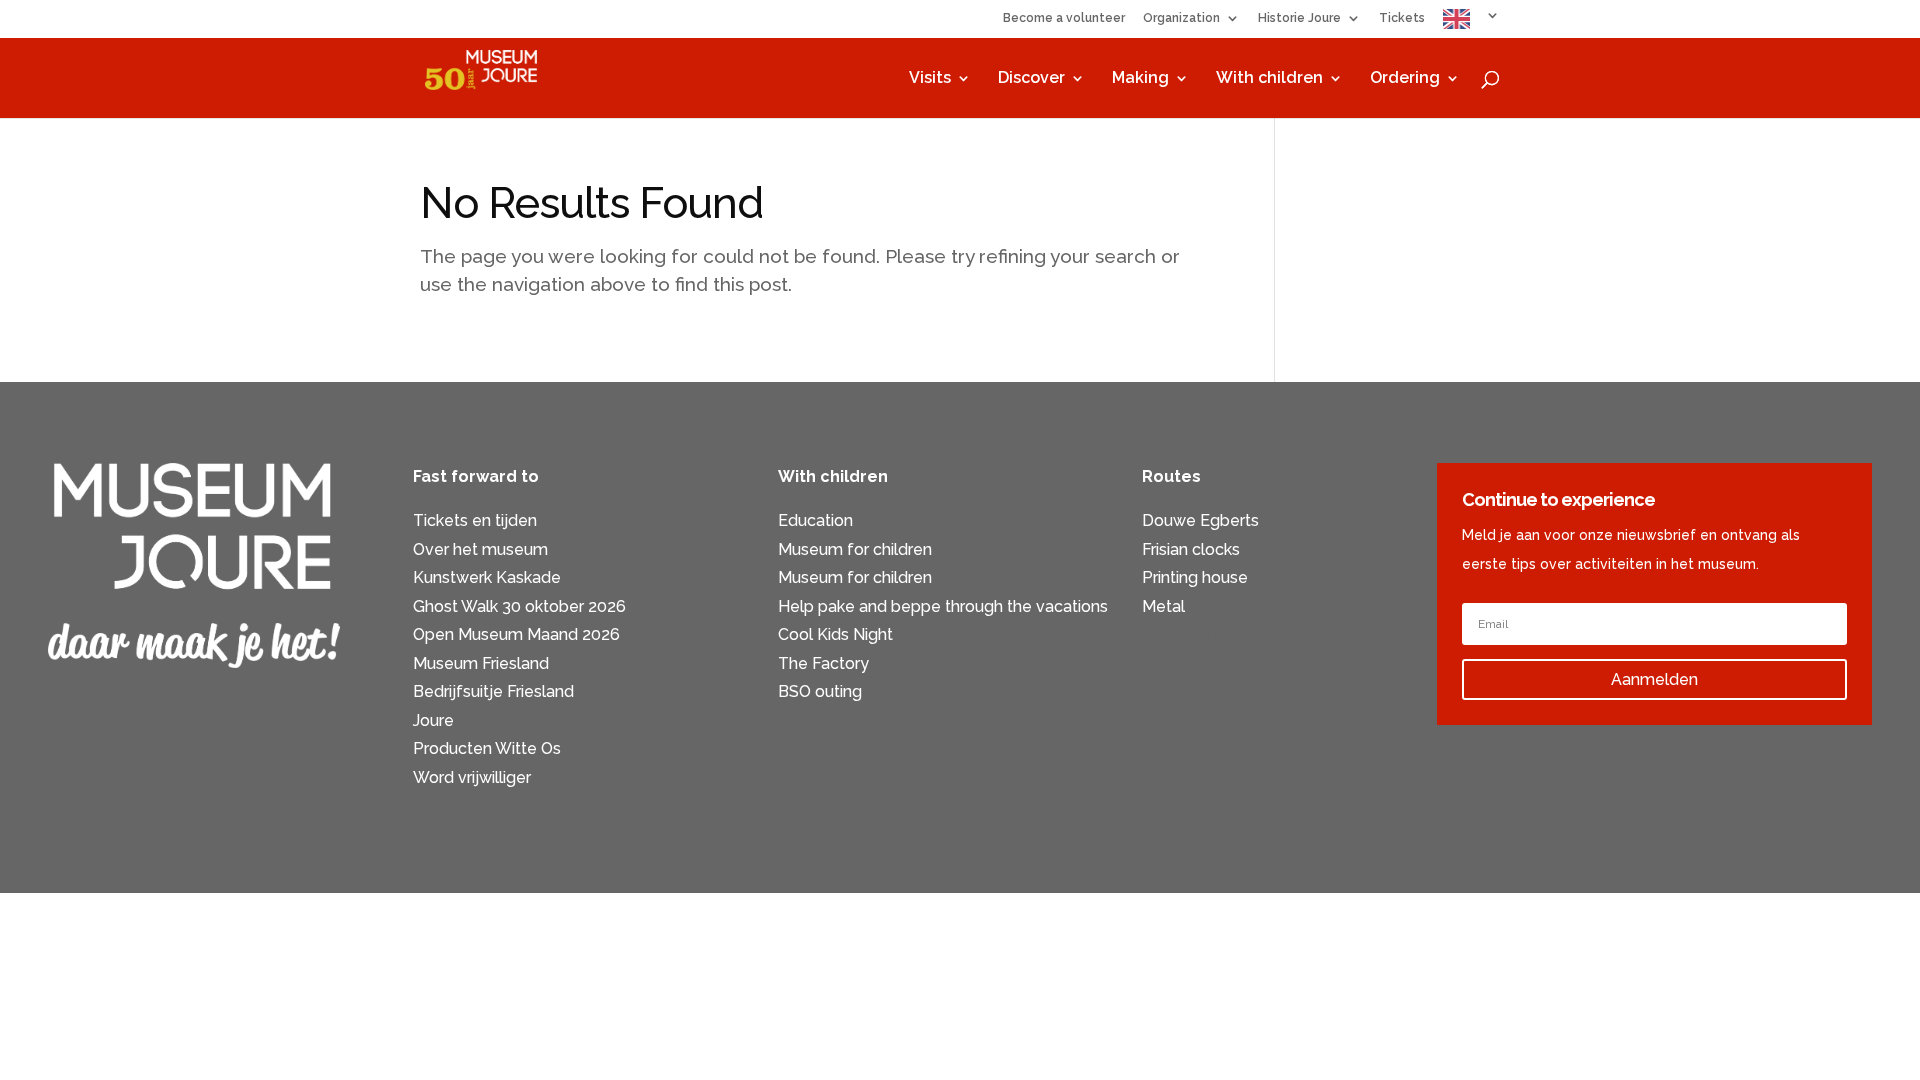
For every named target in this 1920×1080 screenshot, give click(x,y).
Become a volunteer (1064, 18)
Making (1140, 79)
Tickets (1402, 18)
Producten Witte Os (487, 748)
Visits (930, 79)
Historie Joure (1299, 18)
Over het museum (480, 549)
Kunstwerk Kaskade (487, 577)
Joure (433, 720)
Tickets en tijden (475, 520)
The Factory (823, 663)
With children (1269, 79)
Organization (1181, 18)
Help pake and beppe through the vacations (943, 606)
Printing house (1195, 577)
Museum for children (855, 549)
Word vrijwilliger (472, 777)
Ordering (1405, 79)
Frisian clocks (1191, 549)
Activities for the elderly (1231, 634)
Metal (1163, 606)
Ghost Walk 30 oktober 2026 (519, 606)
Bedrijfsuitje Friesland (493, 691)
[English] (1471, 23)
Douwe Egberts (1200, 520)
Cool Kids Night (835, 634)
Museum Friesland (481, 663)
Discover (1031, 79)
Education (815, 520)
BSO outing (820, 691)
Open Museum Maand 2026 (516, 634)
